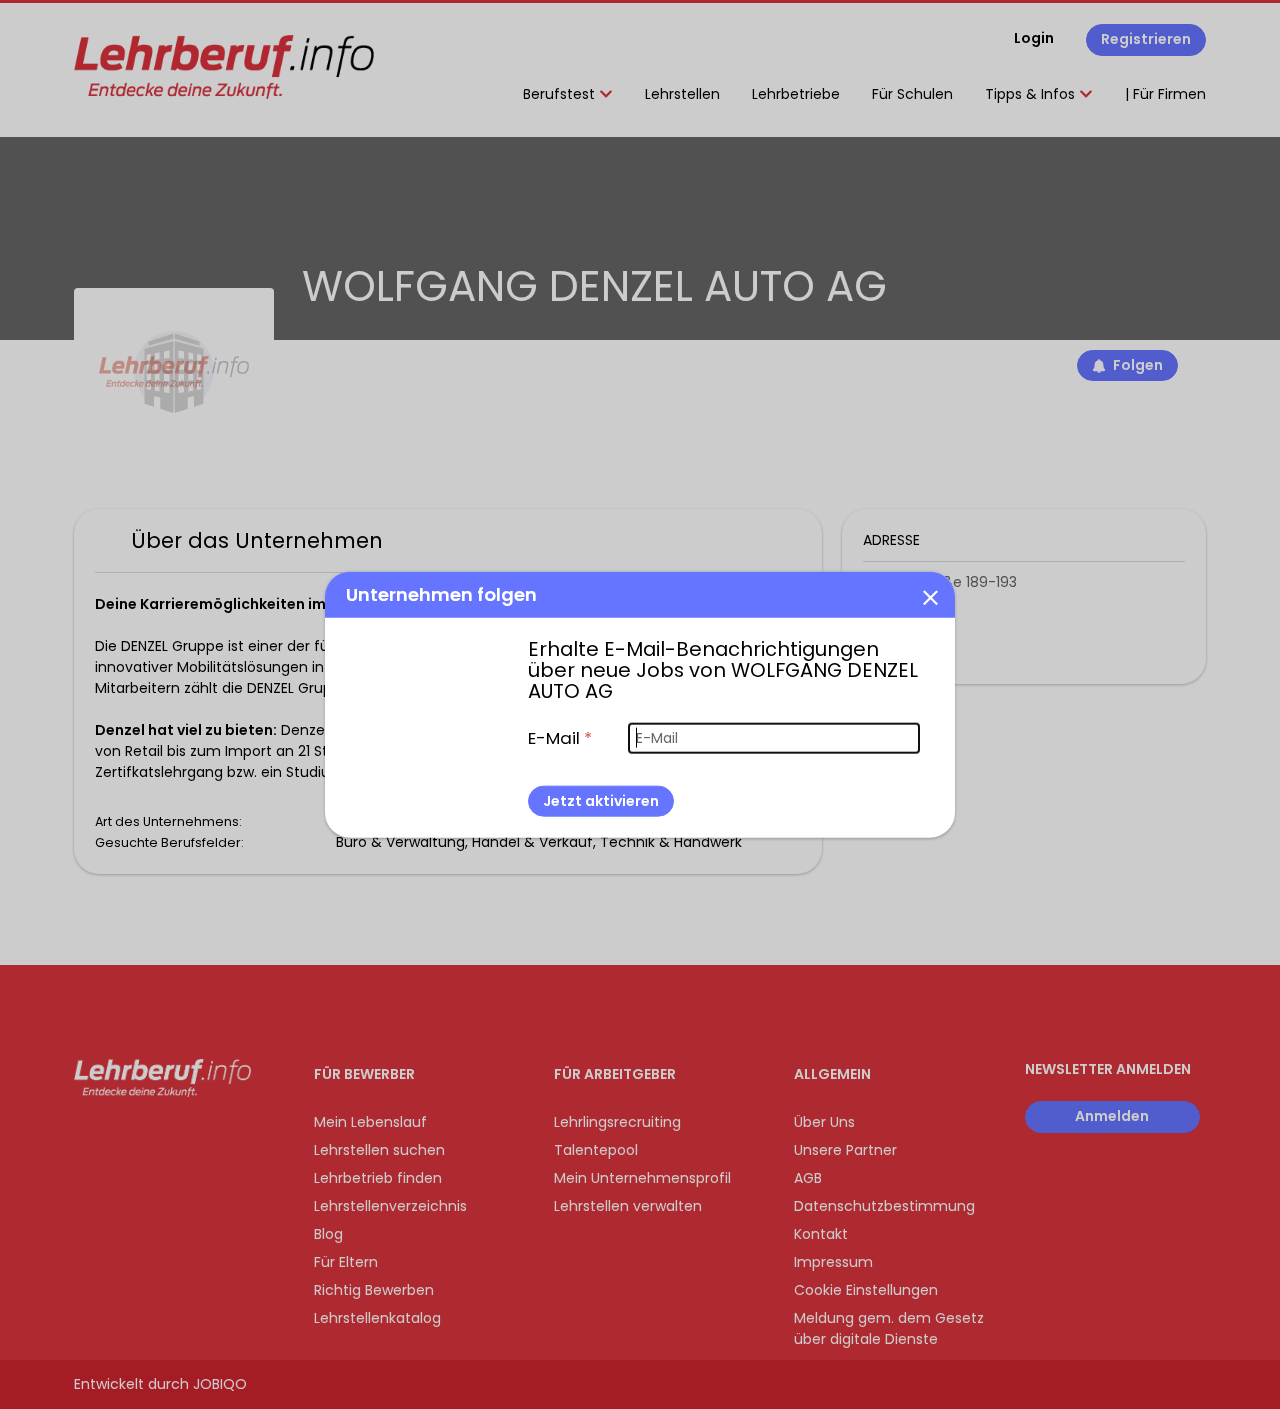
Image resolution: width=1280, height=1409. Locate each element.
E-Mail (560, 737)
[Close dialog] (930, 596)
